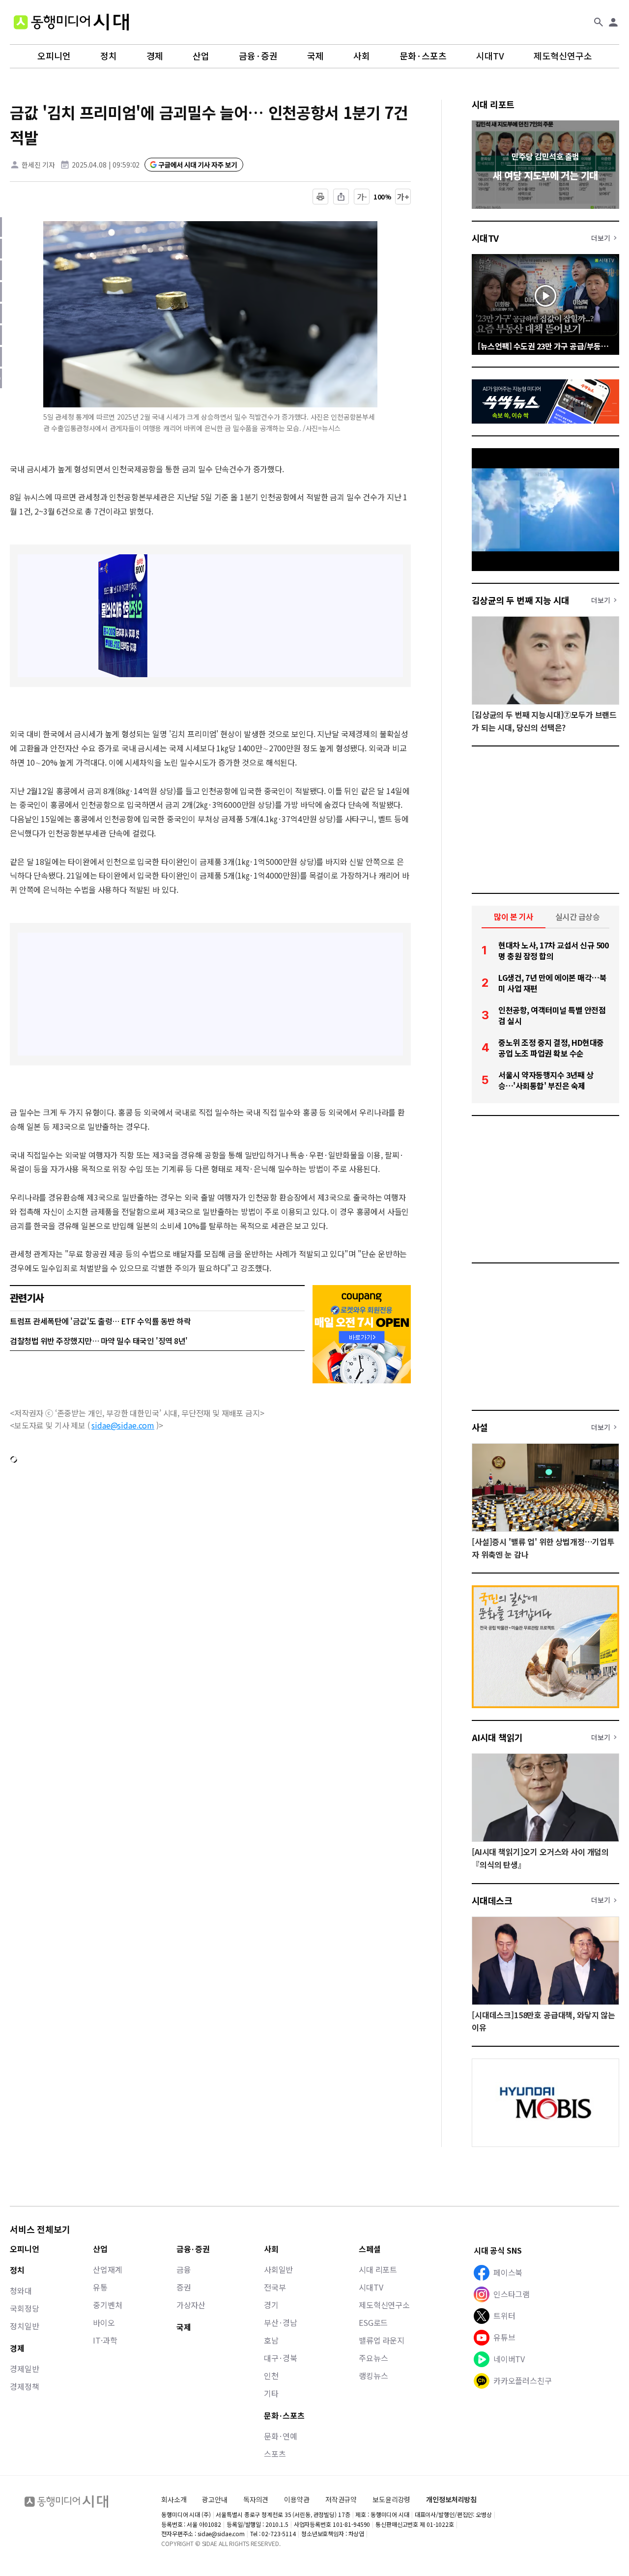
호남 (271, 2340)
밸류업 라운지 (382, 2340)
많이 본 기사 (514, 916)
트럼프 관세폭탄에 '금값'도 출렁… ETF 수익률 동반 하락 (100, 1321)
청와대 (21, 2290)
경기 (271, 2305)
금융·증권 (258, 56)
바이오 (104, 2322)
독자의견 (256, 2499)
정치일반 (24, 2326)
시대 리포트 (493, 104)
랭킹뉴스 (373, 2376)
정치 (109, 56)
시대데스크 (492, 1900)
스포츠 (275, 2454)
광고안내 (214, 2499)
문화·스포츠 (423, 56)
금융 (184, 2269)
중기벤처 (107, 2305)
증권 (184, 2287)
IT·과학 (105, 2340)
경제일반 (24, 2369)
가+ (403, 197)
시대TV (490, 56)
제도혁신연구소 (563, 56)
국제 (315, 56)
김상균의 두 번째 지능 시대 (521, 600)
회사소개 (174, 2499)
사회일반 (278, 2269)
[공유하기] (341, 197)
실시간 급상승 (578, 916)
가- (362, 197)
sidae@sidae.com (123, 1425)
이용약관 (297, 2500)
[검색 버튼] (599, 22)
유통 (100, 2287)
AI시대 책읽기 (497, 1737)
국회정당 (24, 2308)
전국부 (275, 2287)
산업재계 (107, 2269)
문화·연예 (281, 2436)
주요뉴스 (373, 2358)
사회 (362, 56)
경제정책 (24, 2386)
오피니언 (54, 56)
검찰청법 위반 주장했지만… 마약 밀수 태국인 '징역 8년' (99, 1341)
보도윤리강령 (391, 2499)
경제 (155, 56)
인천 (271, 2376)
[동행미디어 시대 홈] (71, 22)
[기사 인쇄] (320, 197)
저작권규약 (341, 2500)
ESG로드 (373, 2322)
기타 (271, 2393)
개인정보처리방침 (451, 2500)
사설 (480, 1427)
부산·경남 (281, 2322)
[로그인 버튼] (613, 22)
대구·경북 (281, 2358)
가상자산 (191, 2305)
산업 (201, 56)
